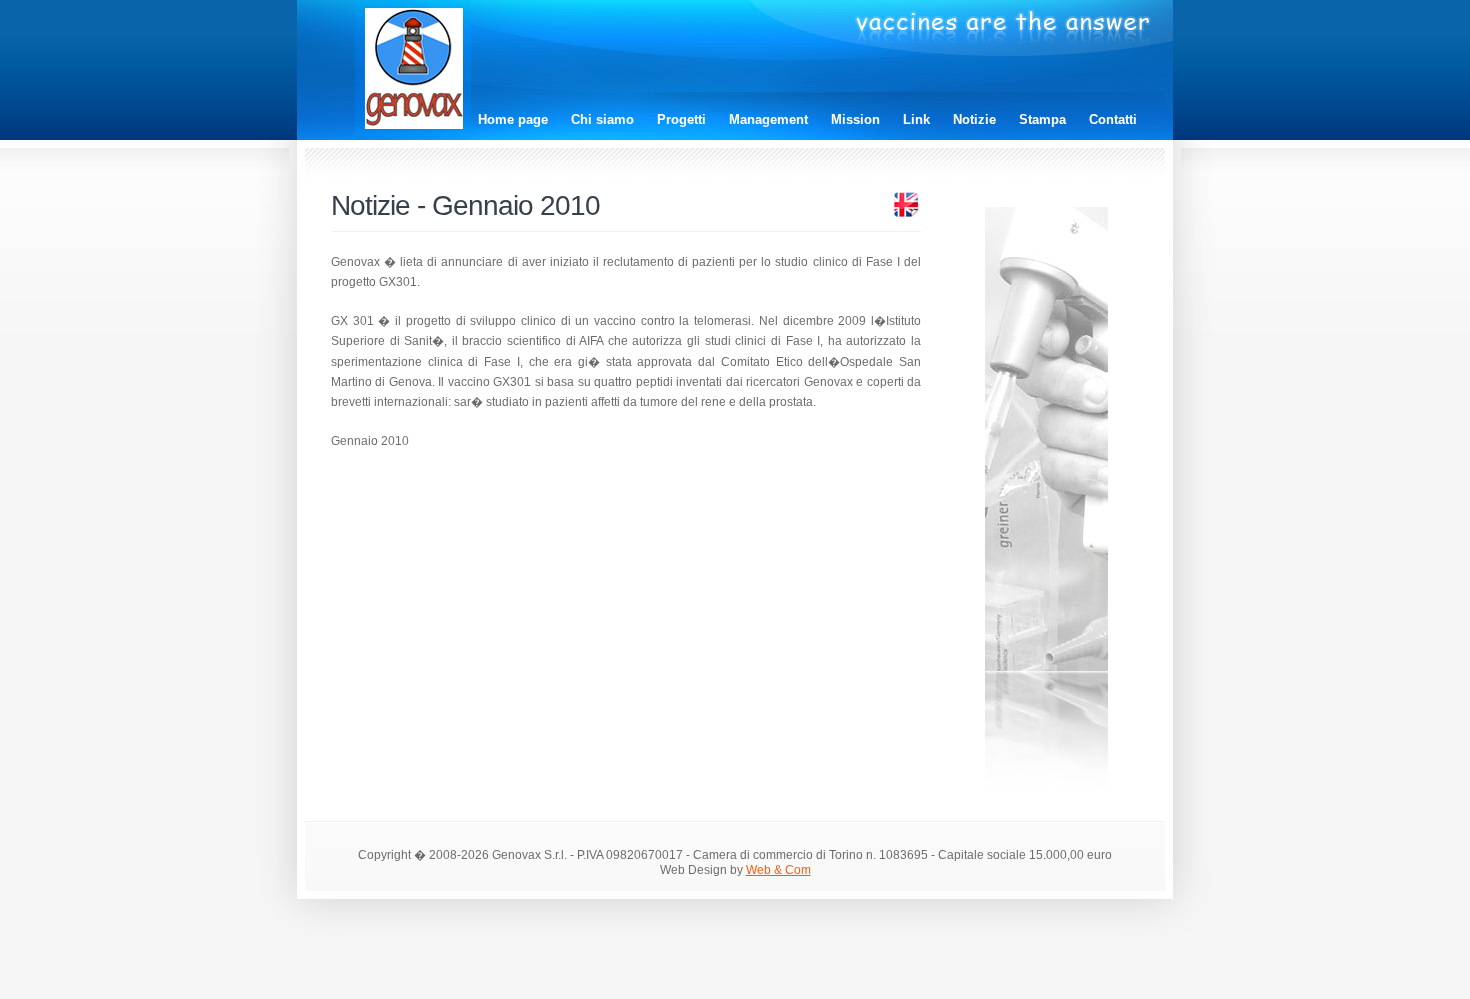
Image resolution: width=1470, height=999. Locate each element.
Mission (855, 119)
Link (916, 119)
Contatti (1113, 119)
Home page (513, 119)
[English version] (906, 215)
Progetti (681, 119)
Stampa (1042, 119)
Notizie (974, 119)
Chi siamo (602, 119)
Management (768, 119)
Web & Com (778, 870)
